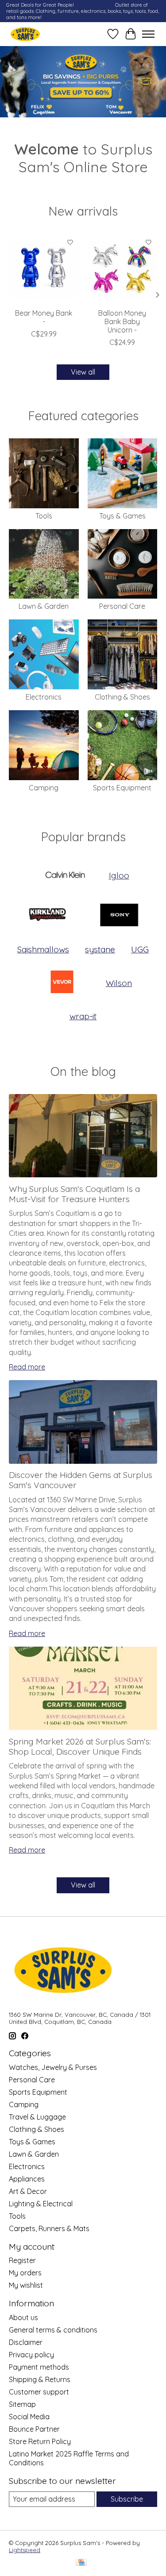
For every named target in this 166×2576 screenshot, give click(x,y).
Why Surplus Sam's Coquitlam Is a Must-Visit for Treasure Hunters (74, 1194)
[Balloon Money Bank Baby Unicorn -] (123, 269)
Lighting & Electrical (41, 2204)
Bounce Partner (34, 2429)
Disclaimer (26, 2342)
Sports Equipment (122, 788)
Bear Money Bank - (44, 317)
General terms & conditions (53, 2330)
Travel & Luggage (37, 2117)
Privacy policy (31, 2355)
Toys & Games (122, 516)
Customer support (39, 2392)
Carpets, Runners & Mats (49, 2228)
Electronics (44, 697)
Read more (27, 1367)
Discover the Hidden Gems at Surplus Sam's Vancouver (81, 1480)
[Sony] (119, 916)
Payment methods (39, 2367)
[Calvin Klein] (65, 876)
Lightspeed (25, 2550)
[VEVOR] (62, 983)
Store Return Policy (40, 2441)
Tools (44, 516)
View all (83, 372)
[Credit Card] (81, 2563)
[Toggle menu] (148, 34)
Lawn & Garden (44, 606)
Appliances (27, 2179)
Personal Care (122, 606)
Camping (44, 788)
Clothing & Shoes (122, 697)
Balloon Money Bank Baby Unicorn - (122, 321)
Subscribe (127, 2499)
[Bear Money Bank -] (44, 269)
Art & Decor (28, 2191)
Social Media (29, 2417)
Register (22, 2260)
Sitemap (22, 2404)
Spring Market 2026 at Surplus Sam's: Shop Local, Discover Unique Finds (80, 1746)
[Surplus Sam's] (25, 34)
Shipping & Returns (40, 2379)
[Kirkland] (47, 916)
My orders (25, 2273)
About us (23, 2317)
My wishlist (26, 2285)
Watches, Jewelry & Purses (53, 2067)
